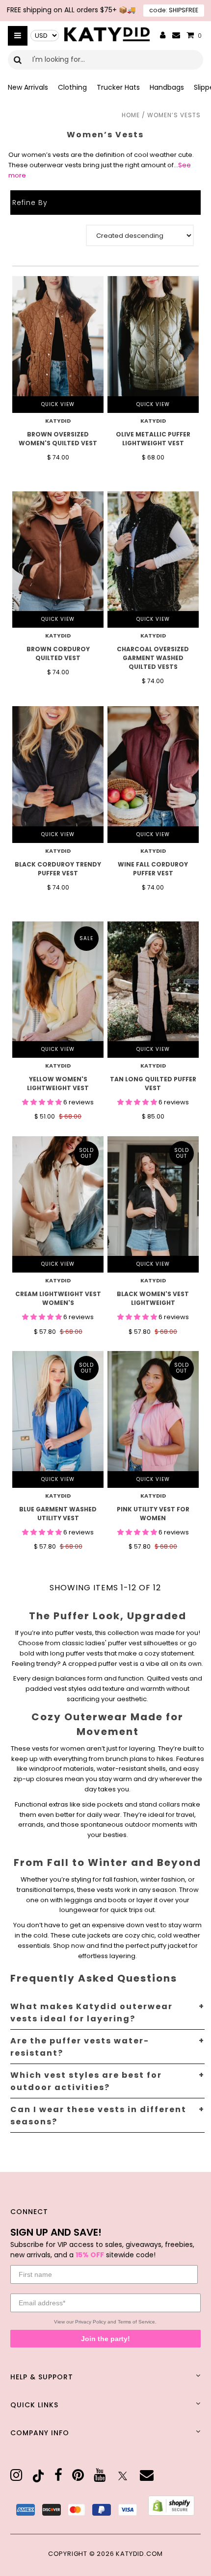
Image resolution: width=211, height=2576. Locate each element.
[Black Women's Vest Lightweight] (153, 1204)
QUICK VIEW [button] (58, 404)
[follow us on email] (147, 2475)
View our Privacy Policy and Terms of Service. (105, 2322)
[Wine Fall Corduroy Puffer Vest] (153, 774)
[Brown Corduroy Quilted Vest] (58, 560)
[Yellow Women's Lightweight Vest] (58, 990)
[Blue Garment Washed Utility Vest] (58, 1419)
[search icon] (18, 60)
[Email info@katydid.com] (176, 36)
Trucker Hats (118, 87)
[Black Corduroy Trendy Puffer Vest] (58, 774)
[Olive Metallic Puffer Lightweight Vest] (153, 344)
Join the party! (105, 2339)
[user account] (163, 36)
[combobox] (105, 60)
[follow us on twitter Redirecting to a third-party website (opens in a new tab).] (123, 2476)
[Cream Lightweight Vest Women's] (58, 1204)
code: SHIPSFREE (174, 10)
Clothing (72, 87)
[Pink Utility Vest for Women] (153, 1419)
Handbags (167, 87)
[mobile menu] (18, 36)
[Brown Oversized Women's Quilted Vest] (58, 344)
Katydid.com (139, 2554)
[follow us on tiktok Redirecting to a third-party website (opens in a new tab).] (38, 2476)
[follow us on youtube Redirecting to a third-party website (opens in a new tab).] (100, 2475)
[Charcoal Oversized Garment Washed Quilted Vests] (153, 560)
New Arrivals (28, 87)
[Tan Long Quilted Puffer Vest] (153, 990)
